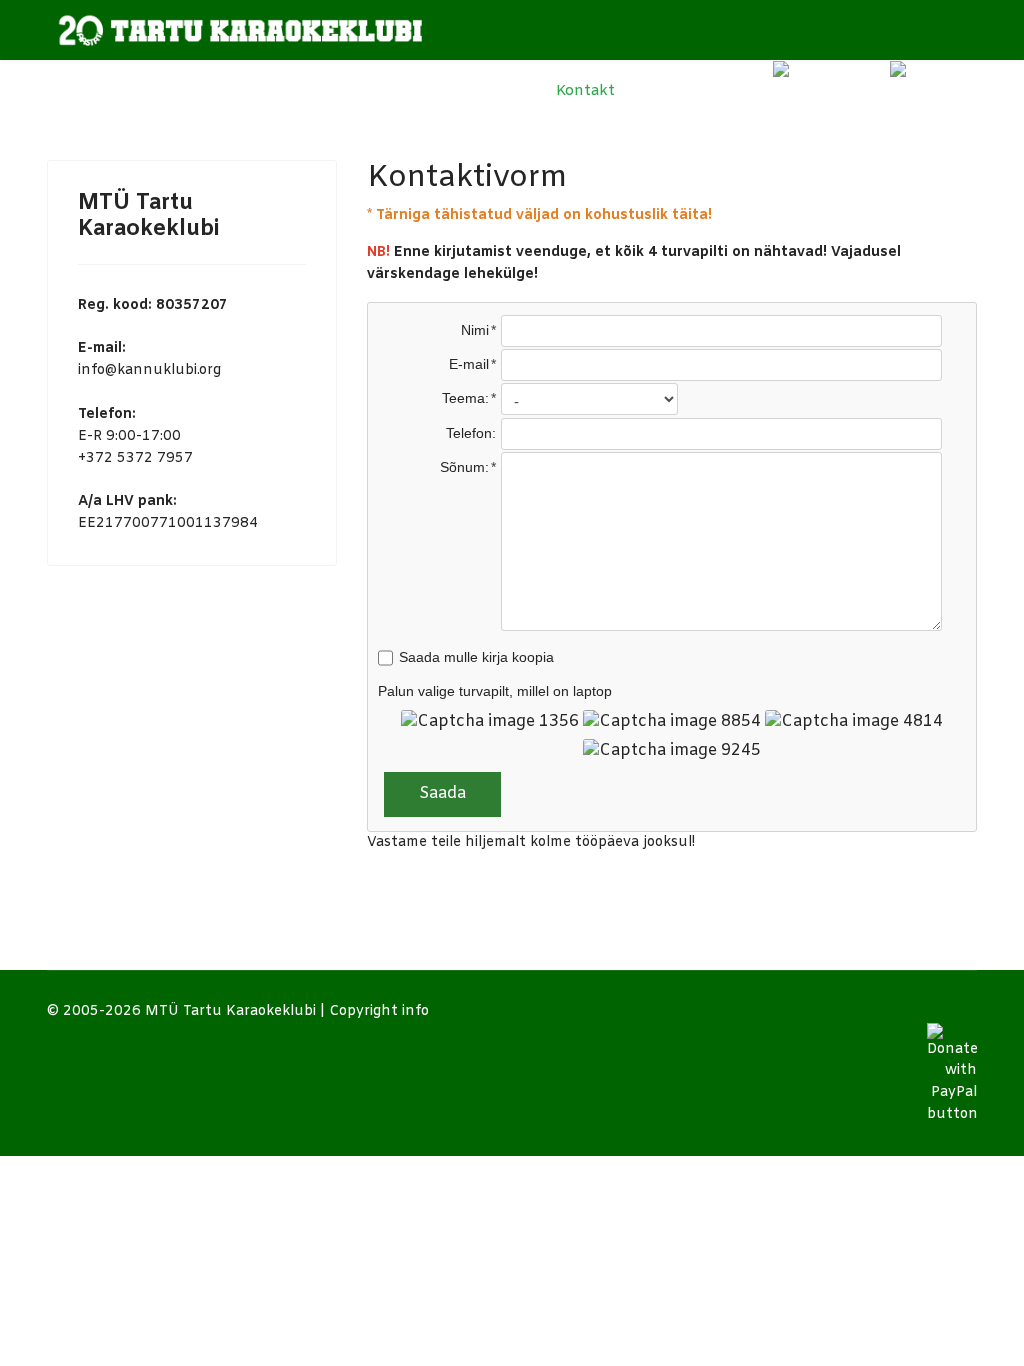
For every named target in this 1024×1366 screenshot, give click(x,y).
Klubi (226, 91)
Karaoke (350, 91)
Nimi (475, 330)
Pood (654, 91)
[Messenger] (703, 91)
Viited (476, 91)
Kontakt (583, 91)
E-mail (469, 364)
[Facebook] (743, 91)
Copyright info (379, 1011)
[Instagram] (819, 91)
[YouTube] (923, 91)
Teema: (465, 398)
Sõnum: (464, 467)
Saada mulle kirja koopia (476, 657)
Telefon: (471, 433)
